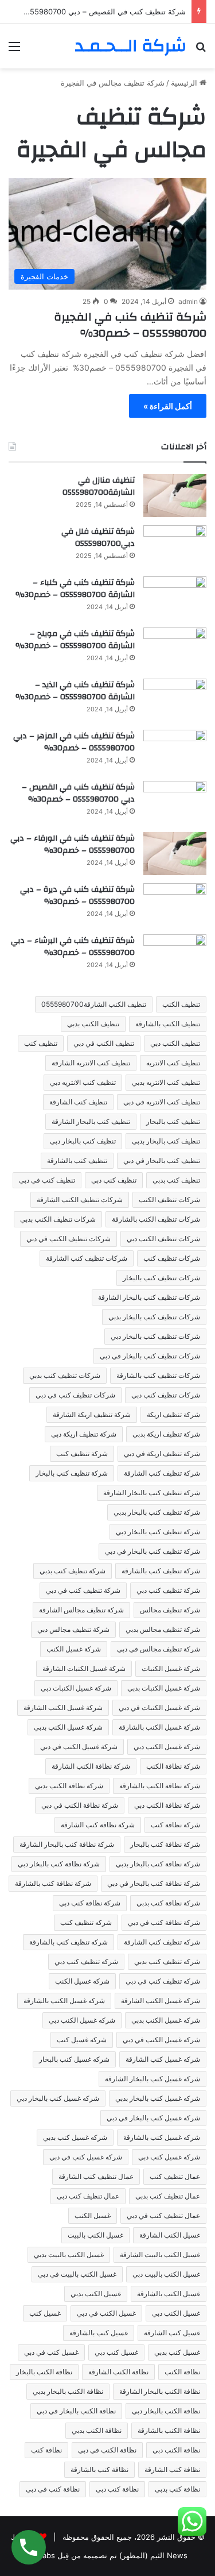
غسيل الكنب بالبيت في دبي (77, 2274)
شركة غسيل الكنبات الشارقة (84, 1668)
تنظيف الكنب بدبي (93, 1024)
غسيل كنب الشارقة (172, 2333)
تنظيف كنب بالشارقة (77, 1160)
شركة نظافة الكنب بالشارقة (160, 1786)
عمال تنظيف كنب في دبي (163, 2215)
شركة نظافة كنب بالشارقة (53, 1883)
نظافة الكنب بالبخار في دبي (76, 2411)
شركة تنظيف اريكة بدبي (166, 1434)
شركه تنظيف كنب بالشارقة (69, 1942)
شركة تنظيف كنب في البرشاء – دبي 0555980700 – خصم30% (73, 947)
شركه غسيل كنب (82, 2040)
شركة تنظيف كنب (82, 1453)
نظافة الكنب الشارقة (118, 2372)
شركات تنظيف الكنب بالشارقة (156, 1219)
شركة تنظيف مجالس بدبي (163, 1629)
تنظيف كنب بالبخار (173, 1121)
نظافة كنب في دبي (53, 2489)
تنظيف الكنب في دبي (104, 1043)
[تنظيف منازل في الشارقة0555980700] (175, 496)
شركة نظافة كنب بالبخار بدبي (158, 1864)
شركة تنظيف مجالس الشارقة (81, 1610)
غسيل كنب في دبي (51, 2352)
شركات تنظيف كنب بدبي (65, 1375)
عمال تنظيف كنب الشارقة (96, 2176)
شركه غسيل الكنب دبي (82, 2020)
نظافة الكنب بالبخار (44, 2372)
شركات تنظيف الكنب (169, 1200)
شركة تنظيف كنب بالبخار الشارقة (152, 1493)
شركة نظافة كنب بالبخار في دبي (154, 1883)
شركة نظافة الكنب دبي (167, 1805)
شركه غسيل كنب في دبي (86, 2157)
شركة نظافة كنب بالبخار (165, 1844)
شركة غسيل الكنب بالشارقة (159, 1727)
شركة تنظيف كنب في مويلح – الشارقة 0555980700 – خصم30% (75, 640)
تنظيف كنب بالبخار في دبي (162, 1160)
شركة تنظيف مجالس (170, 1610)
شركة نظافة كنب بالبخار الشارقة (67, 1844)
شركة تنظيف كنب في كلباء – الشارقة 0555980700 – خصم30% (75, 589)
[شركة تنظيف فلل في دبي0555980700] (175, 547)
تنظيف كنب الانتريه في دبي (162, 1102)
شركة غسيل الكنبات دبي (76, 1688)
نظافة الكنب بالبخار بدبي (68, 2391)
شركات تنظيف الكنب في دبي (69, 1239)
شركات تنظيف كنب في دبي (75, 1395)
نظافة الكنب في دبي (107, 2450)
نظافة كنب (46, 2450)
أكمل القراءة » (168, 406)
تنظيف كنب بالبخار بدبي (166, 1141)
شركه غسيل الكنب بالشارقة (64, 2001)
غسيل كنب (45, 2313)
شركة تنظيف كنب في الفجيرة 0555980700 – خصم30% (130, 325)
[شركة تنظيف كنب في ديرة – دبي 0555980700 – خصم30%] (175, 905)
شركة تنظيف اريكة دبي (84, 1434)
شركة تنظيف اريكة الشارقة (92, 1414)
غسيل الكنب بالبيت (95, 2235)
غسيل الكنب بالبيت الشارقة (160, 2255)
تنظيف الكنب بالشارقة (168, 1024)
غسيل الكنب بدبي (96, 2294)
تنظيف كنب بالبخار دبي (83, 1141)
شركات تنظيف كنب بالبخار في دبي (150, 1356)
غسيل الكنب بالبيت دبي (166, 2274)
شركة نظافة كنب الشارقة (98, 1825)
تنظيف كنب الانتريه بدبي (166, 1082)
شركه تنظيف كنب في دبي (163, 1981)
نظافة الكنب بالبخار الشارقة (160, 2391)
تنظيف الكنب (181, 1004)
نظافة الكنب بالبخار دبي (166, 2411)
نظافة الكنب (182, 2372)
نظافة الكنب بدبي (97, 2430)
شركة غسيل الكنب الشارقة (63, 1707)
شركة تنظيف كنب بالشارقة (161, 1571)
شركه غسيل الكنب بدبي (166, 2020)
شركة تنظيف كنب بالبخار (72, 1473)
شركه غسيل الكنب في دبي (161, 2040)
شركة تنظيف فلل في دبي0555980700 (98, 538)
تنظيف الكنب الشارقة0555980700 (94, 1004)
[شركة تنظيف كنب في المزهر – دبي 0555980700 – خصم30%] (175, 751)
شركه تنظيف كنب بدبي (167, 1961)
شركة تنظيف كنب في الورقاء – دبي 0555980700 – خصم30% (73, 845)
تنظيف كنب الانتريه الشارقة (91, 1063)
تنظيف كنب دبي (114, 1180)
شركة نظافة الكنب (173, 1766)
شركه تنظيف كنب (86, 1922)
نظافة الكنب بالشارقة (169, 2430)
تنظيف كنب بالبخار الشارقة (91, 1121)
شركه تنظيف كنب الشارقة (162, 1942)
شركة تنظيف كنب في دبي (83, 1590)
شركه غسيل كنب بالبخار (74, 2059)
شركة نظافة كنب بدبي (168, 1903)
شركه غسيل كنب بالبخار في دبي (153, 2118)
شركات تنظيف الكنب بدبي (58, 1219)
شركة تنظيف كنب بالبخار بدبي (157, 1512)
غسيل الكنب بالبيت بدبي (69, 2255)
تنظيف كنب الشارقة (78, 1102)
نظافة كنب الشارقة (172, 2469)
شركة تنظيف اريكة (173, 1414)
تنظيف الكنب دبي (175, 1043)
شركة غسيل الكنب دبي (167, 1747)
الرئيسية (185, 83)
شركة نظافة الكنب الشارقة (91, 1766)
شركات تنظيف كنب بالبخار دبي (155, 1336)
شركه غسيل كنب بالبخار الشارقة (153, 2079)
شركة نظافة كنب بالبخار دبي (59, 1864)
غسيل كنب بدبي (177, 2352)
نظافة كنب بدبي (177, 2489)
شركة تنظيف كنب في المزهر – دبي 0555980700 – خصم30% (74, 742)
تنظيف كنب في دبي (47, 1180)
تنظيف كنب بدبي (176, 1180)
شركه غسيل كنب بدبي (75, 2137)
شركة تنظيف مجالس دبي (73, 1629)
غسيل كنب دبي (116, 2352)
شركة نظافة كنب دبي (90, 1903)
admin (188, 301)
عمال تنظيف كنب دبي (88, 2196)
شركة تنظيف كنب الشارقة (162, 1473)
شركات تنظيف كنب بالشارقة (158, 1375)
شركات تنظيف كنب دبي (166, 1395)
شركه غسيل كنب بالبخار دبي (58, 2098)
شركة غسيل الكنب (74, 1649)
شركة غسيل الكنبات (171, 1668)
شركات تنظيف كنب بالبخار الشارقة (149, 1297)
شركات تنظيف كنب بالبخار (161, 1278)
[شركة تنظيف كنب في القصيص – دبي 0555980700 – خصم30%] (175, 802)
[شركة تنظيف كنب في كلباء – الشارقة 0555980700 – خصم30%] (175, 598)
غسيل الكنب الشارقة (170, 2235)
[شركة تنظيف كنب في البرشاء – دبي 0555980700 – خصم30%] (175, 956)
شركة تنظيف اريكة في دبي (162, 1453)
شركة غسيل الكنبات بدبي (164, 1688)
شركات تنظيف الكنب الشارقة (80, 1200)
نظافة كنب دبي (117, 2489)
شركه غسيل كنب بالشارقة (162, 2137)
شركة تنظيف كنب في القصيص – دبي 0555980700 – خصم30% (78, 794)
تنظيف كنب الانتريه (173, 1063)
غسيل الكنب (93, 2215)
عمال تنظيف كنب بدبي (168, 2196)
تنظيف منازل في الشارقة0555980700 (99, 487)
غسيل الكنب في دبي (106, 2313)
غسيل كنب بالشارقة (99, 2333)
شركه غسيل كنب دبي (169, 2157)
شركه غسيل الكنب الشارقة (161, 2001)
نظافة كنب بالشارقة (99, 2469)
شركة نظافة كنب (175, 1825)
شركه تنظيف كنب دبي (86, 1961)
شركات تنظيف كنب (172, 1258)
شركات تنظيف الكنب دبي (163, 1239)
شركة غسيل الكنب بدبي (68, 1727)
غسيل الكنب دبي (176, 2313)
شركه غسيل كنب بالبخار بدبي (158, 2098)
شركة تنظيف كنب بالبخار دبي (158, 1532)
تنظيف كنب (41, 1043)
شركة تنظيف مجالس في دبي (159, 1649)
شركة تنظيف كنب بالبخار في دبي (153, 1551)
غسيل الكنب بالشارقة (169, 2294)
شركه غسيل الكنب (82, 1981)
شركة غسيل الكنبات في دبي (159, 1707)
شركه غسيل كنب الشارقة (163, 2059)
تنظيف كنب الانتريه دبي (83, 1082)
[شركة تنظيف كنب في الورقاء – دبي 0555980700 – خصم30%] (175, 854)
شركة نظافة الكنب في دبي (80, 1805)
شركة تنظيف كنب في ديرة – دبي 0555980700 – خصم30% (77, 896)
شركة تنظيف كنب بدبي (73, 1571)
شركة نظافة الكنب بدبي (69, 1786)
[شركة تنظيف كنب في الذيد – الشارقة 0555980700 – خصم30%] (175, 700)
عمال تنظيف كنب (175, 2176)
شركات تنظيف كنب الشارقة (87, 1258)
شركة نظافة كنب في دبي (164, 1922)
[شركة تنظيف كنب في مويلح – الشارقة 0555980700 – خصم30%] (175, 649)
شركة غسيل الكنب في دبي (79, 1747)
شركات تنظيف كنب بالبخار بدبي (154, 1317)
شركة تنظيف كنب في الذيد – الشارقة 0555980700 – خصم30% (75, 691)
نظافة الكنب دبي (176, 2450)
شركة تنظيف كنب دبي (168, 1590)
